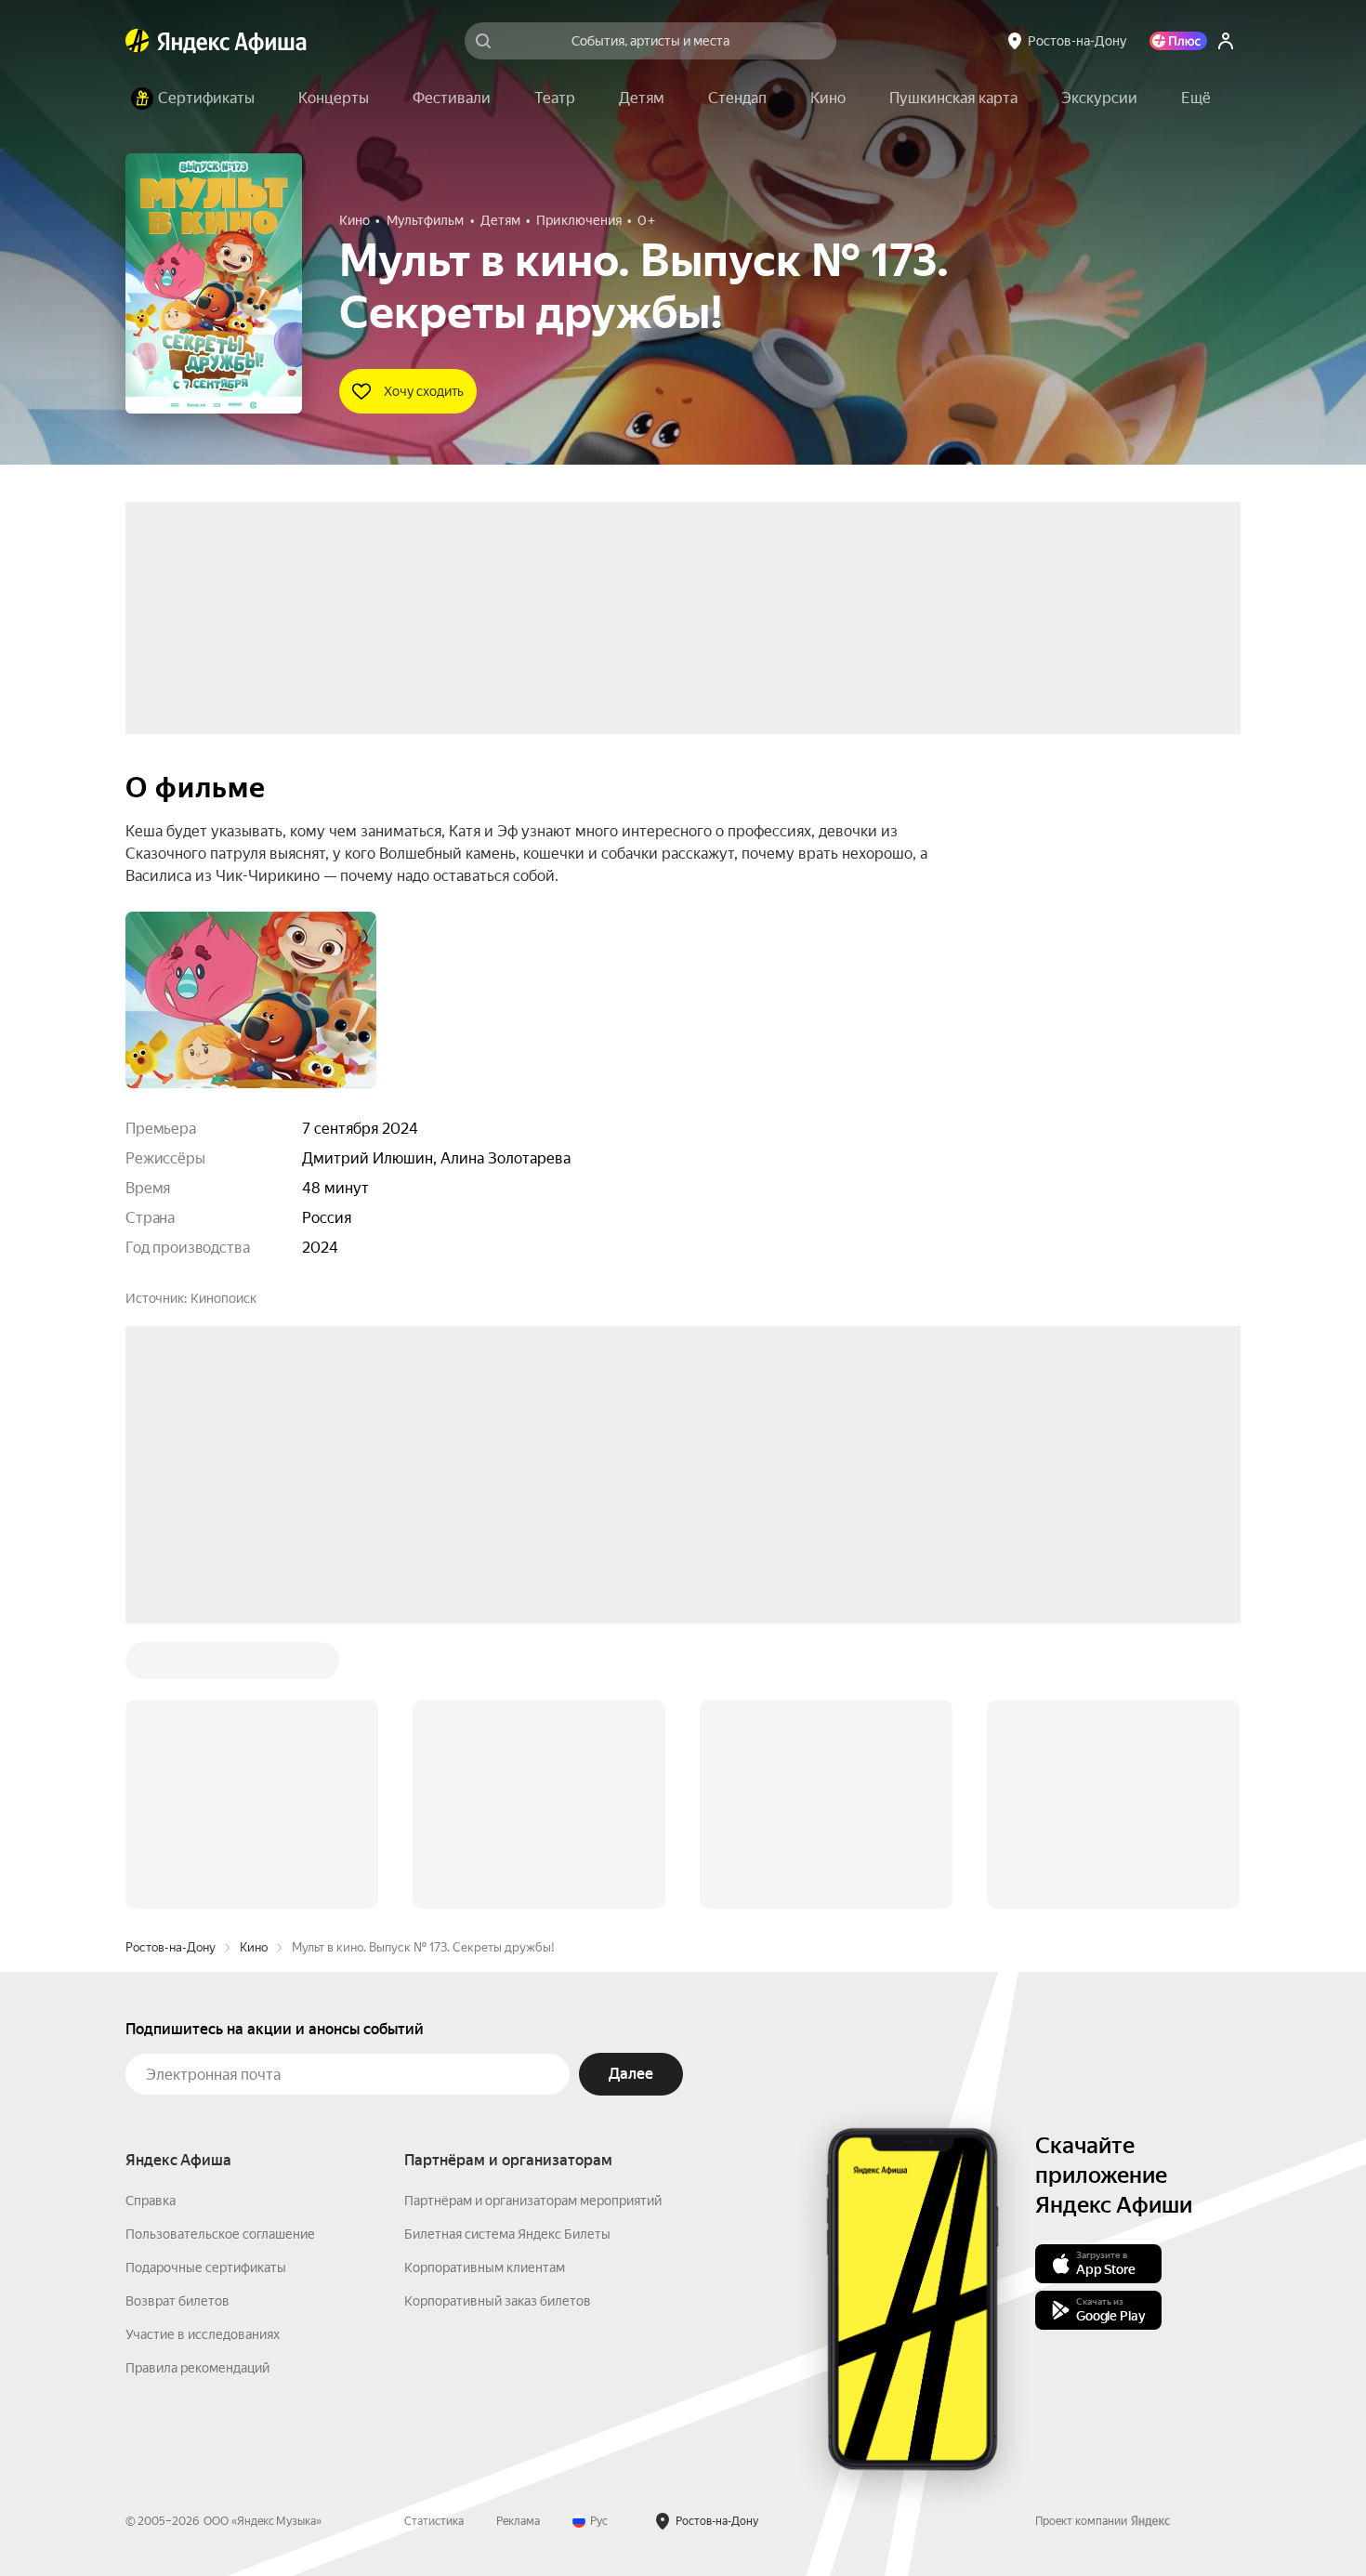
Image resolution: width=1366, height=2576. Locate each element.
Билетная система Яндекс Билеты (507, 1952)
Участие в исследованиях (203, 2053)
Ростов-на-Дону (171, 1666)
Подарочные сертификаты (206, 1986)
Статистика (434, 2240)
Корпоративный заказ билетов (498, 2019)
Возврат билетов (177, 2019)
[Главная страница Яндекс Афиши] (138, 41)
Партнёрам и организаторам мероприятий (533, 1919)
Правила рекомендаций (197, 2086)
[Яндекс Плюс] (1178, 41)
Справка (151, 1919)
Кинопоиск (223, 1298)
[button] (1196, 99)
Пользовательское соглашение (220, 1952)
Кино (254, 1666)
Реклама (518, 2240)
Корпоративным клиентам (485, 1986)
